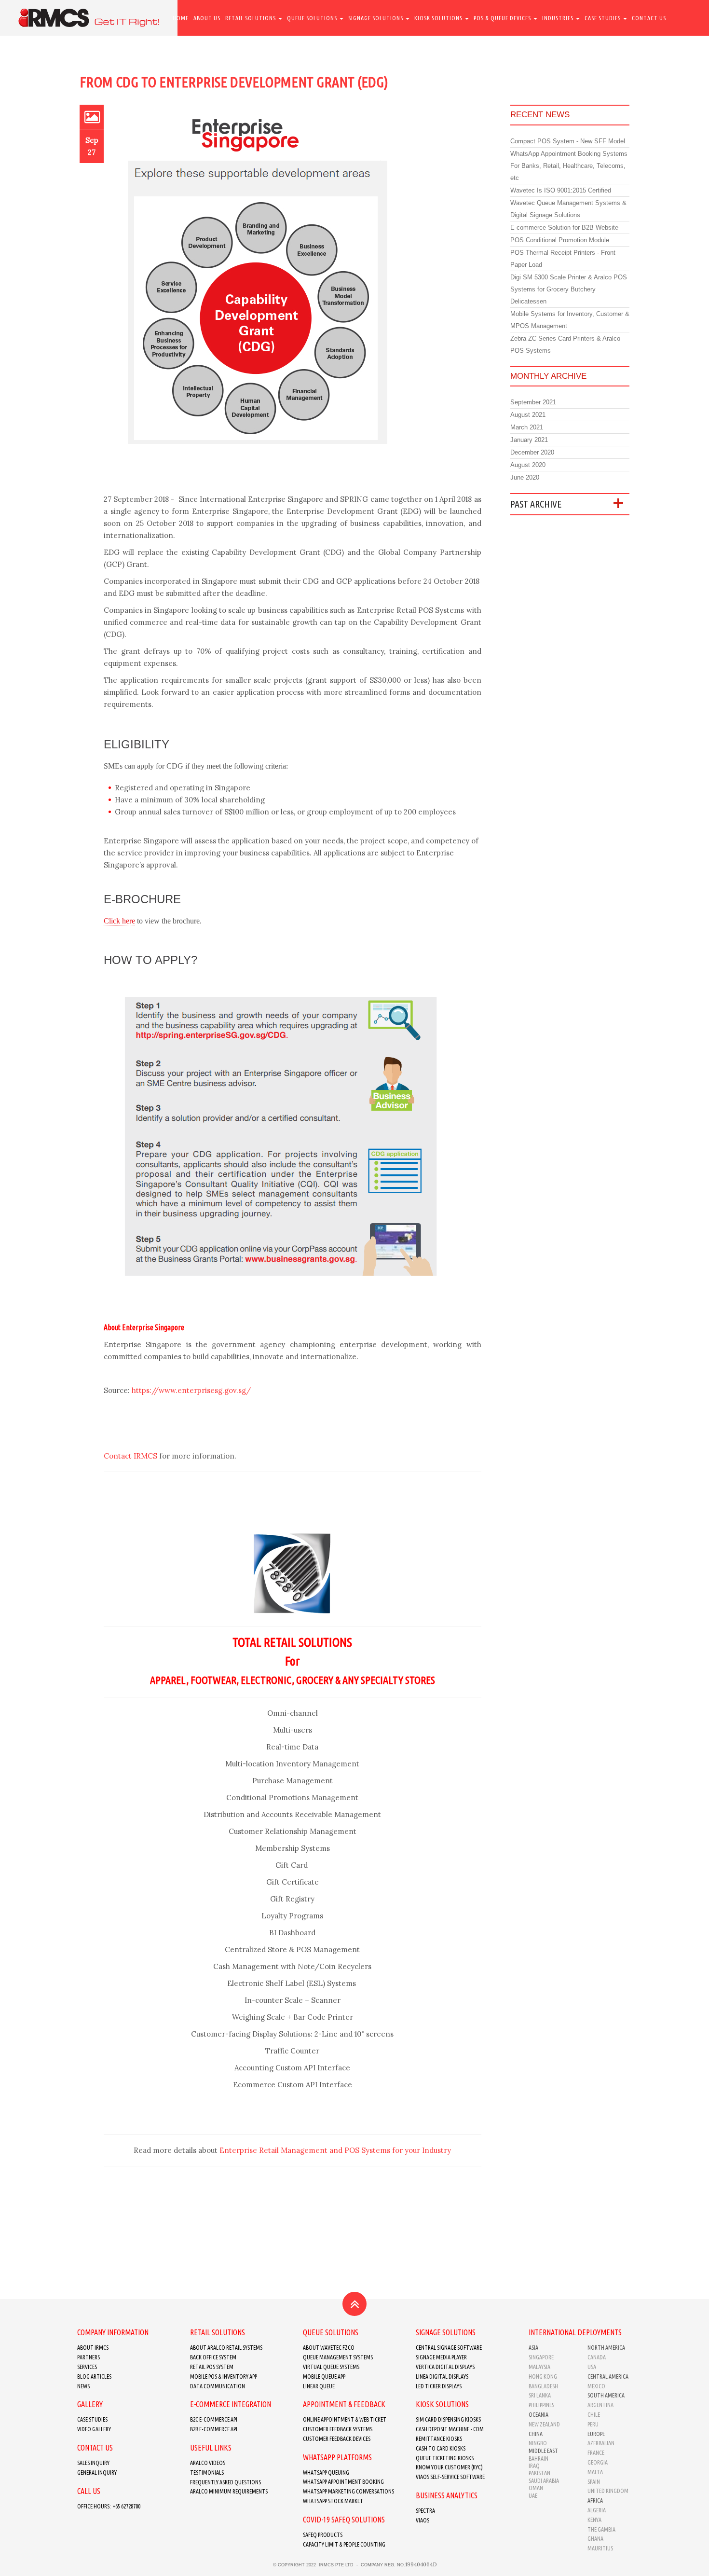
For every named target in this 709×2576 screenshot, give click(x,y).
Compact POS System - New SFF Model (568, 141)
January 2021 (529, 440)
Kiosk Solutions (439, 18)
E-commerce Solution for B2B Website (564, 227)
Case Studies (603, 18)
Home (181, 18)
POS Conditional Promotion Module (560, 240)
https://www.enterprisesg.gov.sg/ (191, 1390)
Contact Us (649, 18)
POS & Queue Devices (503, 18)
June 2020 (525, 477)
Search (183, 54)
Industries (559, 18)
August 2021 (528, 415)
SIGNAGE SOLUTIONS (376, 18)
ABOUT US (207, 18)
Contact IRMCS (130, 1456)
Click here (119, 921)
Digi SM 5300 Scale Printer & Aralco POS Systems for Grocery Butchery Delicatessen (569, 289)
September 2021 (533, 402)
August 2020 (528, 465)
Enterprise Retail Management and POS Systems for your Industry (335, 2150)
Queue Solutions (313, 18)
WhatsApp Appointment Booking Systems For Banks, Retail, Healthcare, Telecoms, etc (569, 166)
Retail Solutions (251, 18)
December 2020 (532, 452)
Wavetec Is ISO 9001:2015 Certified (561, 190)
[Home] (89, 18)
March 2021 (527, 427)
